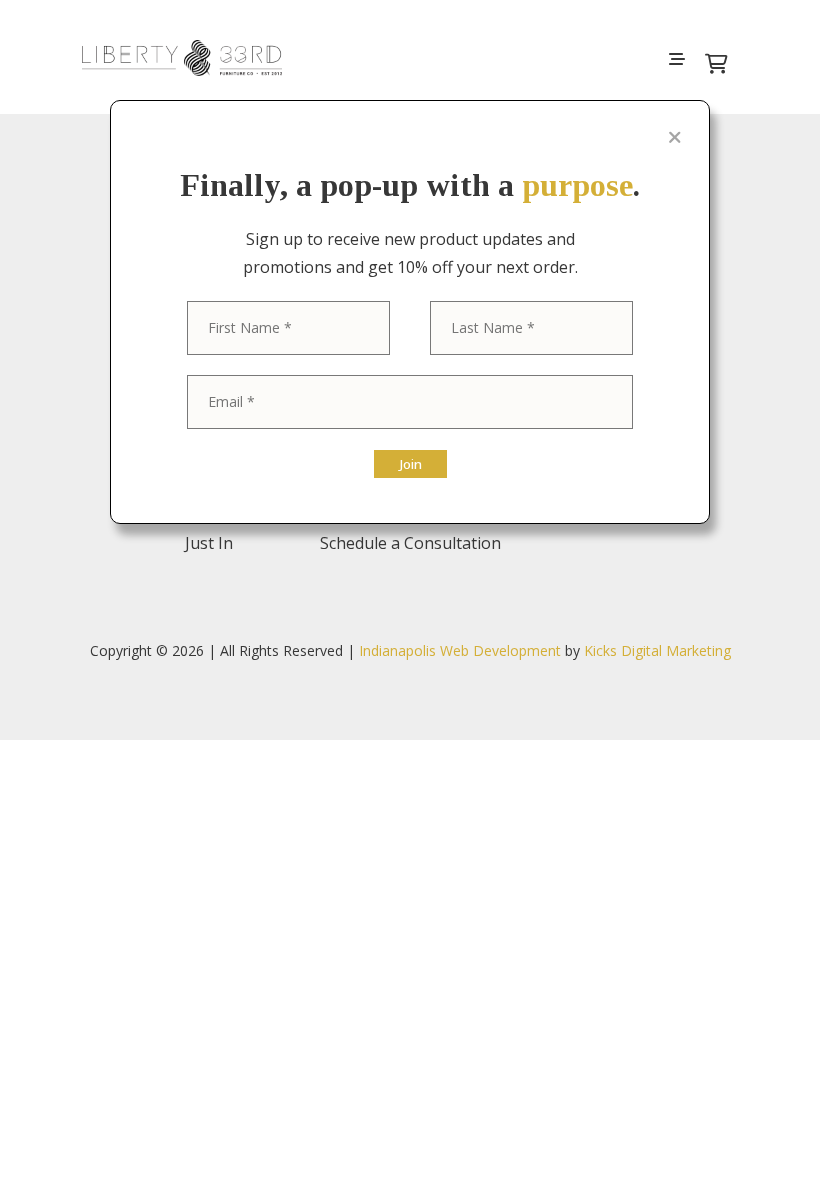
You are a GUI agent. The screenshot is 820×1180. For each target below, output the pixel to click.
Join (410, 464)
